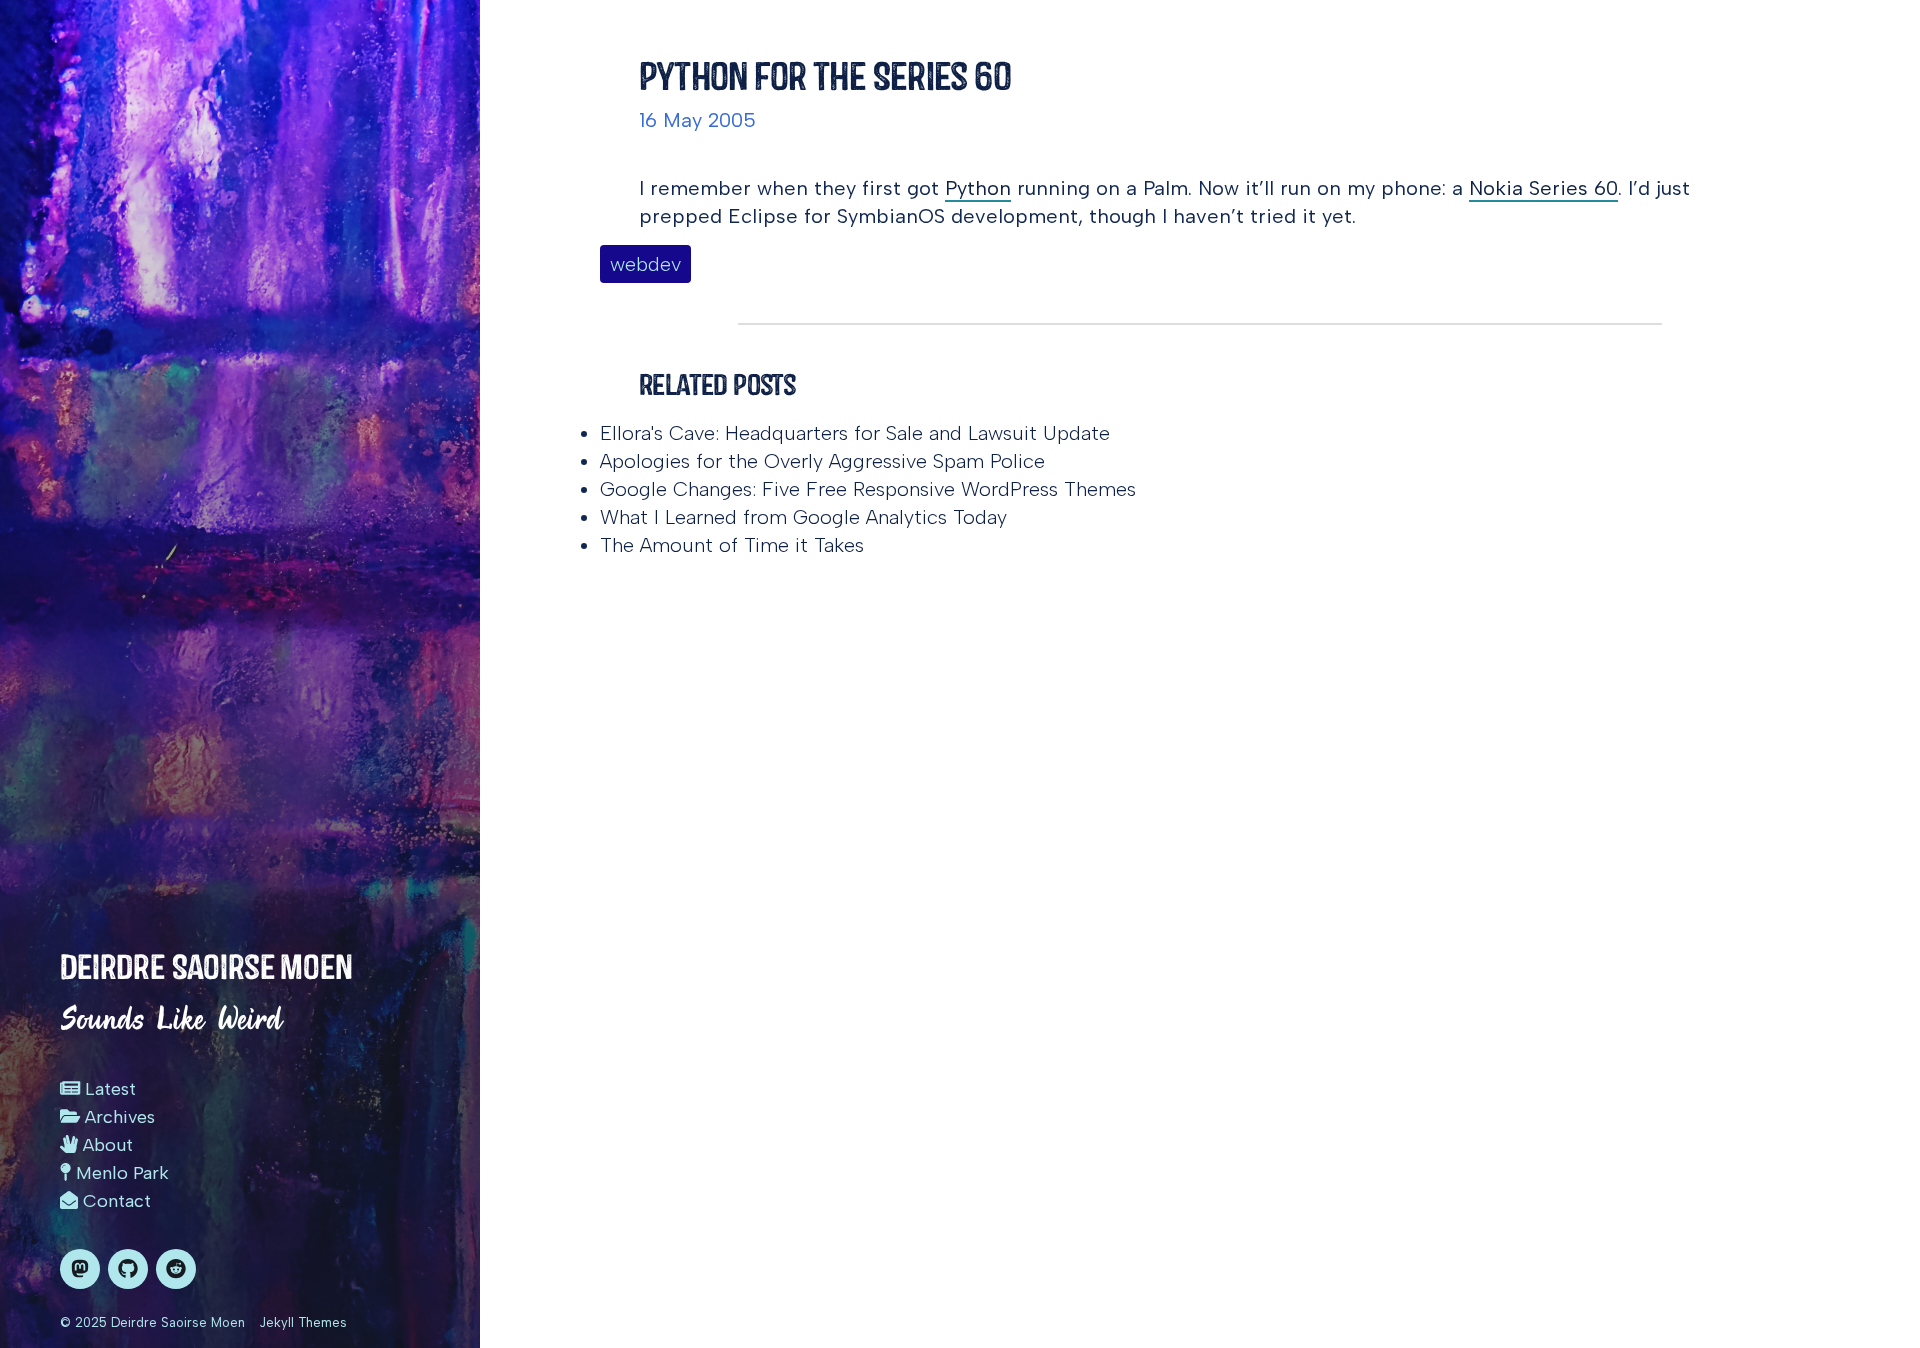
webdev (645, 264)
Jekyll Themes (303, 1322)
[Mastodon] (80, 1269)
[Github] (128, 1269)
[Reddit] (176, 1269)
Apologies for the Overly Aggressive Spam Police (822, 461)
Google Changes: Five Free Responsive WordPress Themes (868, 489)
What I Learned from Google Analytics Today (803, 517)
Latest (108, 1089)
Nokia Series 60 (1543, 188)
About (105, 1145)
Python (978, 188)
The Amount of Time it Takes (732, 545)
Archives (117, 1117)
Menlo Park (120, 1173)
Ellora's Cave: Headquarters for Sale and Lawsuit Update (855, 433)
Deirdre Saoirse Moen (206, 967)
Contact (114, 1201)
